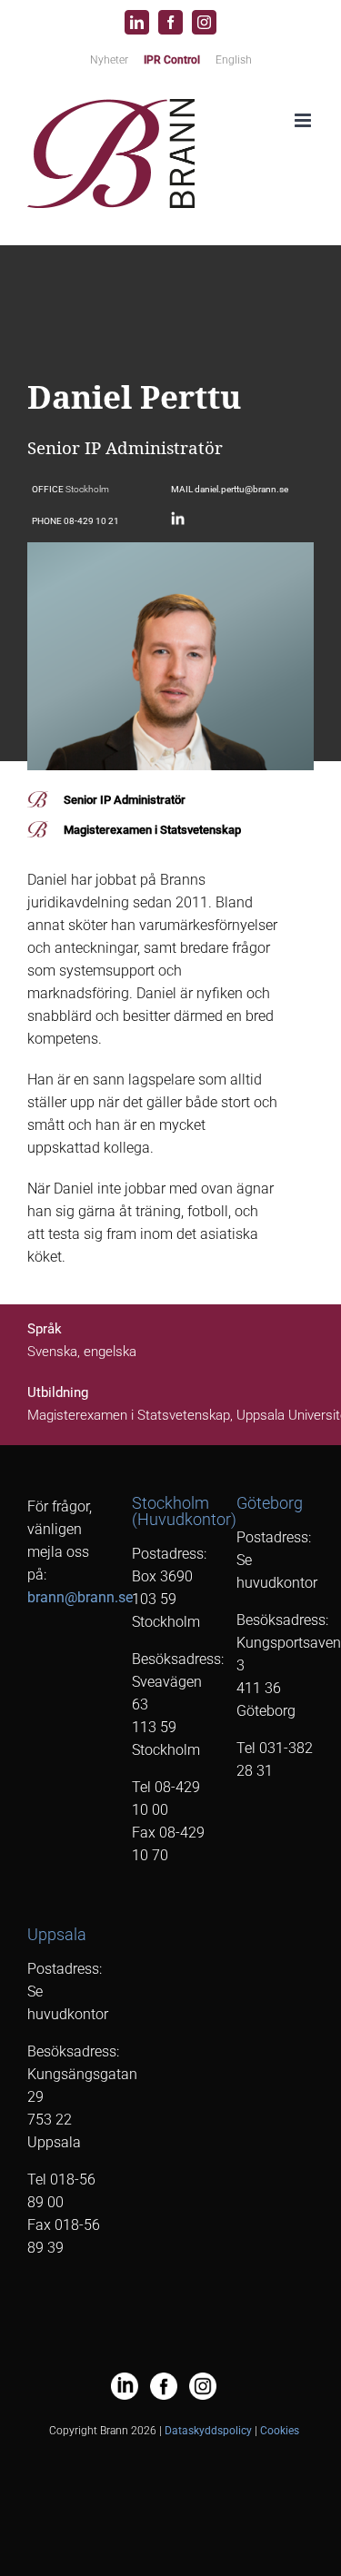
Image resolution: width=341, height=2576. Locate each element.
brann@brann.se (80, 1597)
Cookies (280, 2431)
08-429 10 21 (91, 521)
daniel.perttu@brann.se (241, 489)
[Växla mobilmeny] (304, 120)
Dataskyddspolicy (208, 2431)
